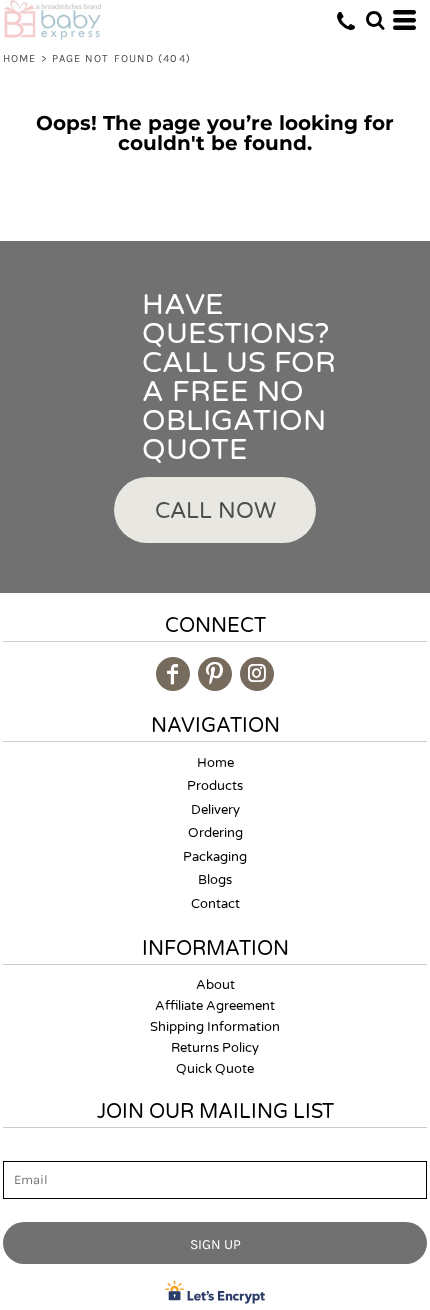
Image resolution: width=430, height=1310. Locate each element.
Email (21, 1149)
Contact (215, 904)
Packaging (215, 857)
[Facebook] (173, 674)
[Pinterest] (215, 674)
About (215, 985)
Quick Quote (215, 1069)
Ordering (215, 833)
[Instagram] (257, 674)
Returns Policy (215, 1048)
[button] (375, 20)
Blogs (215, 880)
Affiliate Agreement (215, 1006)
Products (215, 786)
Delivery (215, 810)
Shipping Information (215, 1027)
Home (19, 58)
